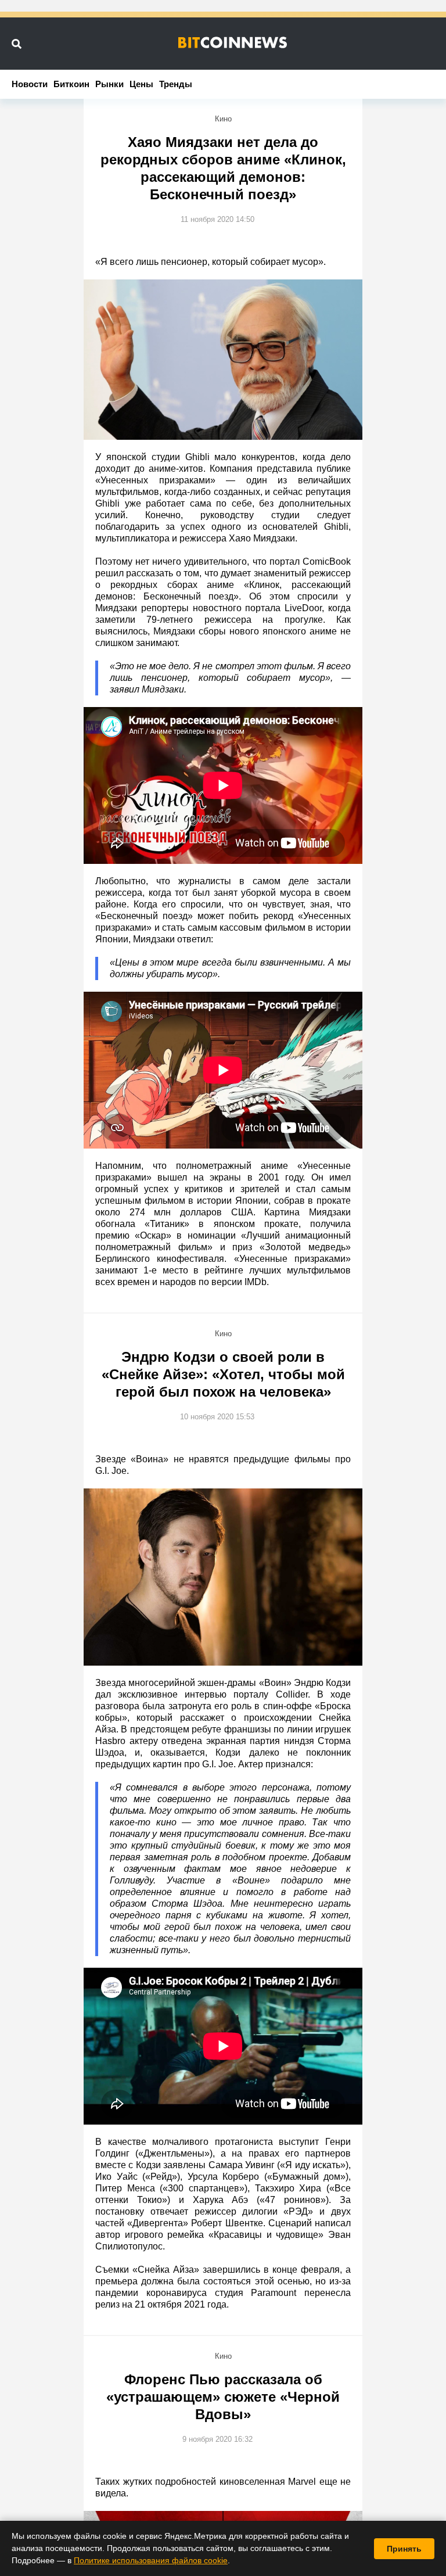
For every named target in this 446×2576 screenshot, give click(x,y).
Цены (141, 84)
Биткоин (71, 84)
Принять (404, 2549)
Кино (223, 119)
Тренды (176, 84)
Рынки (109, 84)
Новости (30, 84)
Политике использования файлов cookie (151, 2560)
